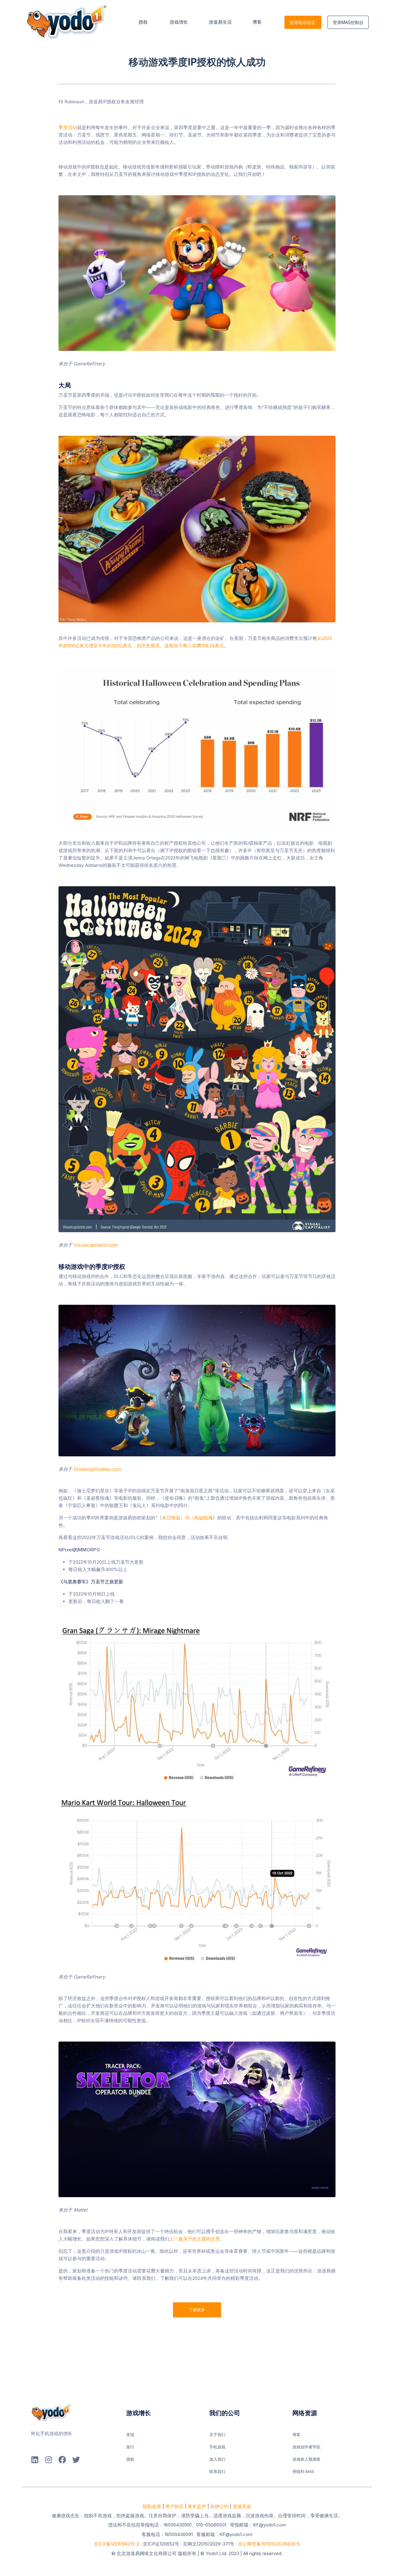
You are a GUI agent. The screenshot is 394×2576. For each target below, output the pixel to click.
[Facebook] (62, 2460)
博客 (258, 22)
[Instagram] (48, 2460)
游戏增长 (179, 22)
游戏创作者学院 (306, 2447)
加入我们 (217, 2459)
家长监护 (197, 2506)
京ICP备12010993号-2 (117, 2544)
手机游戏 (217, 2447)
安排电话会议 (302, 22)
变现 (130, 2435)
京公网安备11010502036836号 (269, 2544)
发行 (130, 2447)
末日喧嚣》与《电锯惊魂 (187, 1518)
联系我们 (217, 2471)
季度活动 (68, 127)
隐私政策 (152, 2506)
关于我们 (217, 2435)
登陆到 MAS (303, 2471)
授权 (144, 22)
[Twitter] (76, 2460)
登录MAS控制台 (348, 22)
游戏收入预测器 (306, 2459)
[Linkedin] (35, 2460)
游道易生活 (220, 22)
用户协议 (175, 2506)
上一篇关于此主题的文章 (195, 2239)
